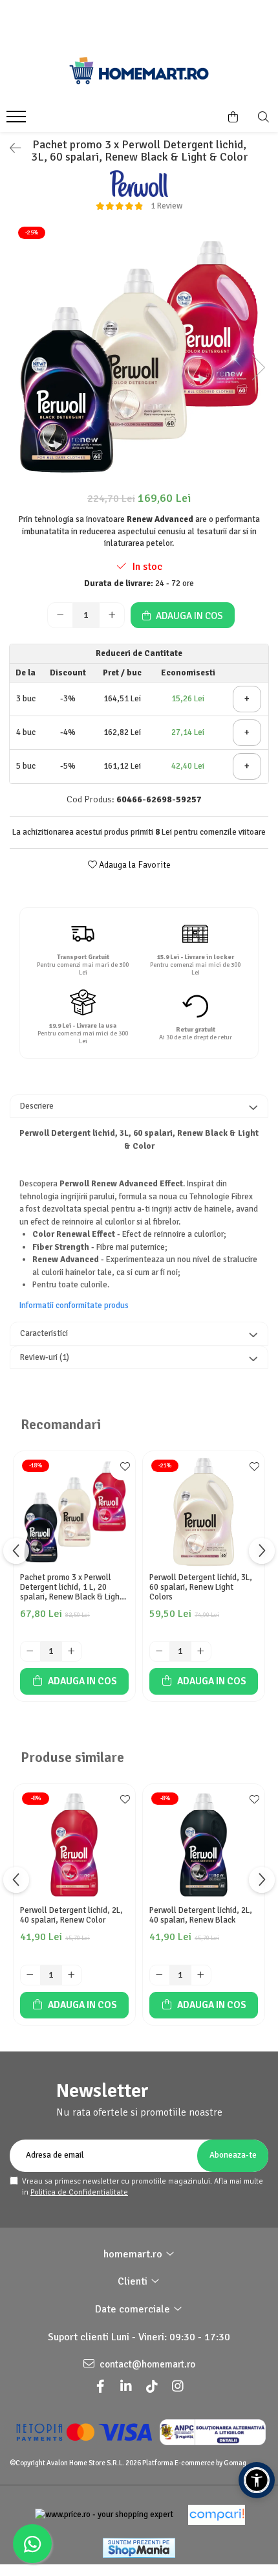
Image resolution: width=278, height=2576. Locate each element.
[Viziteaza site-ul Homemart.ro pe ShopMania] (139, 2548)
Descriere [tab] (37, 1106)
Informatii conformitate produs (74, 1305)
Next (258, 367)
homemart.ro (134, 2254)
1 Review (166, 206)
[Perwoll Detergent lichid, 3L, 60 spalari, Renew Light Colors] (204, 1512)
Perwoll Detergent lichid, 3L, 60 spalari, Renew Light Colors (201, 1587)
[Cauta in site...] (263, 117)
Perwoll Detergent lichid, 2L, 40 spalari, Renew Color (71, 1915)
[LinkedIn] (126, 2387)
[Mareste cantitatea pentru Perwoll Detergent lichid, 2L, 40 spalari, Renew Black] (201, 1975)
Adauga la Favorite (134, 865)
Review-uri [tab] (45, 1357)
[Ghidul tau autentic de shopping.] (217, 2515)
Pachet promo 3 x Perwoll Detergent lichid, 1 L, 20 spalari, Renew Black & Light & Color (71, 1587)
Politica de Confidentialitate (79, 2192)
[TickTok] (152, 2387)
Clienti (134, 2281)
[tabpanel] (139, 354)
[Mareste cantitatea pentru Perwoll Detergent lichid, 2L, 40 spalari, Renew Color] (72, 1975)
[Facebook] (100, 2387)
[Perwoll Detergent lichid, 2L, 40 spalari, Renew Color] (74, 1845)
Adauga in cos (188, 616)
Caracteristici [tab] (44, 1333)
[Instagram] (178, 2387)
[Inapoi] (10, 149)
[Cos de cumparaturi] (233, 117)
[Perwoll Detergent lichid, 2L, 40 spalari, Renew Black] (204, 1845)
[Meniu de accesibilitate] (257, 2480)
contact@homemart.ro (146, 2364)
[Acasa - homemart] (139, 71)
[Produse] (18, 120)
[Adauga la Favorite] (122, 1467)
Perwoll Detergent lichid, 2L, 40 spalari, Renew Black (201, 1915)
